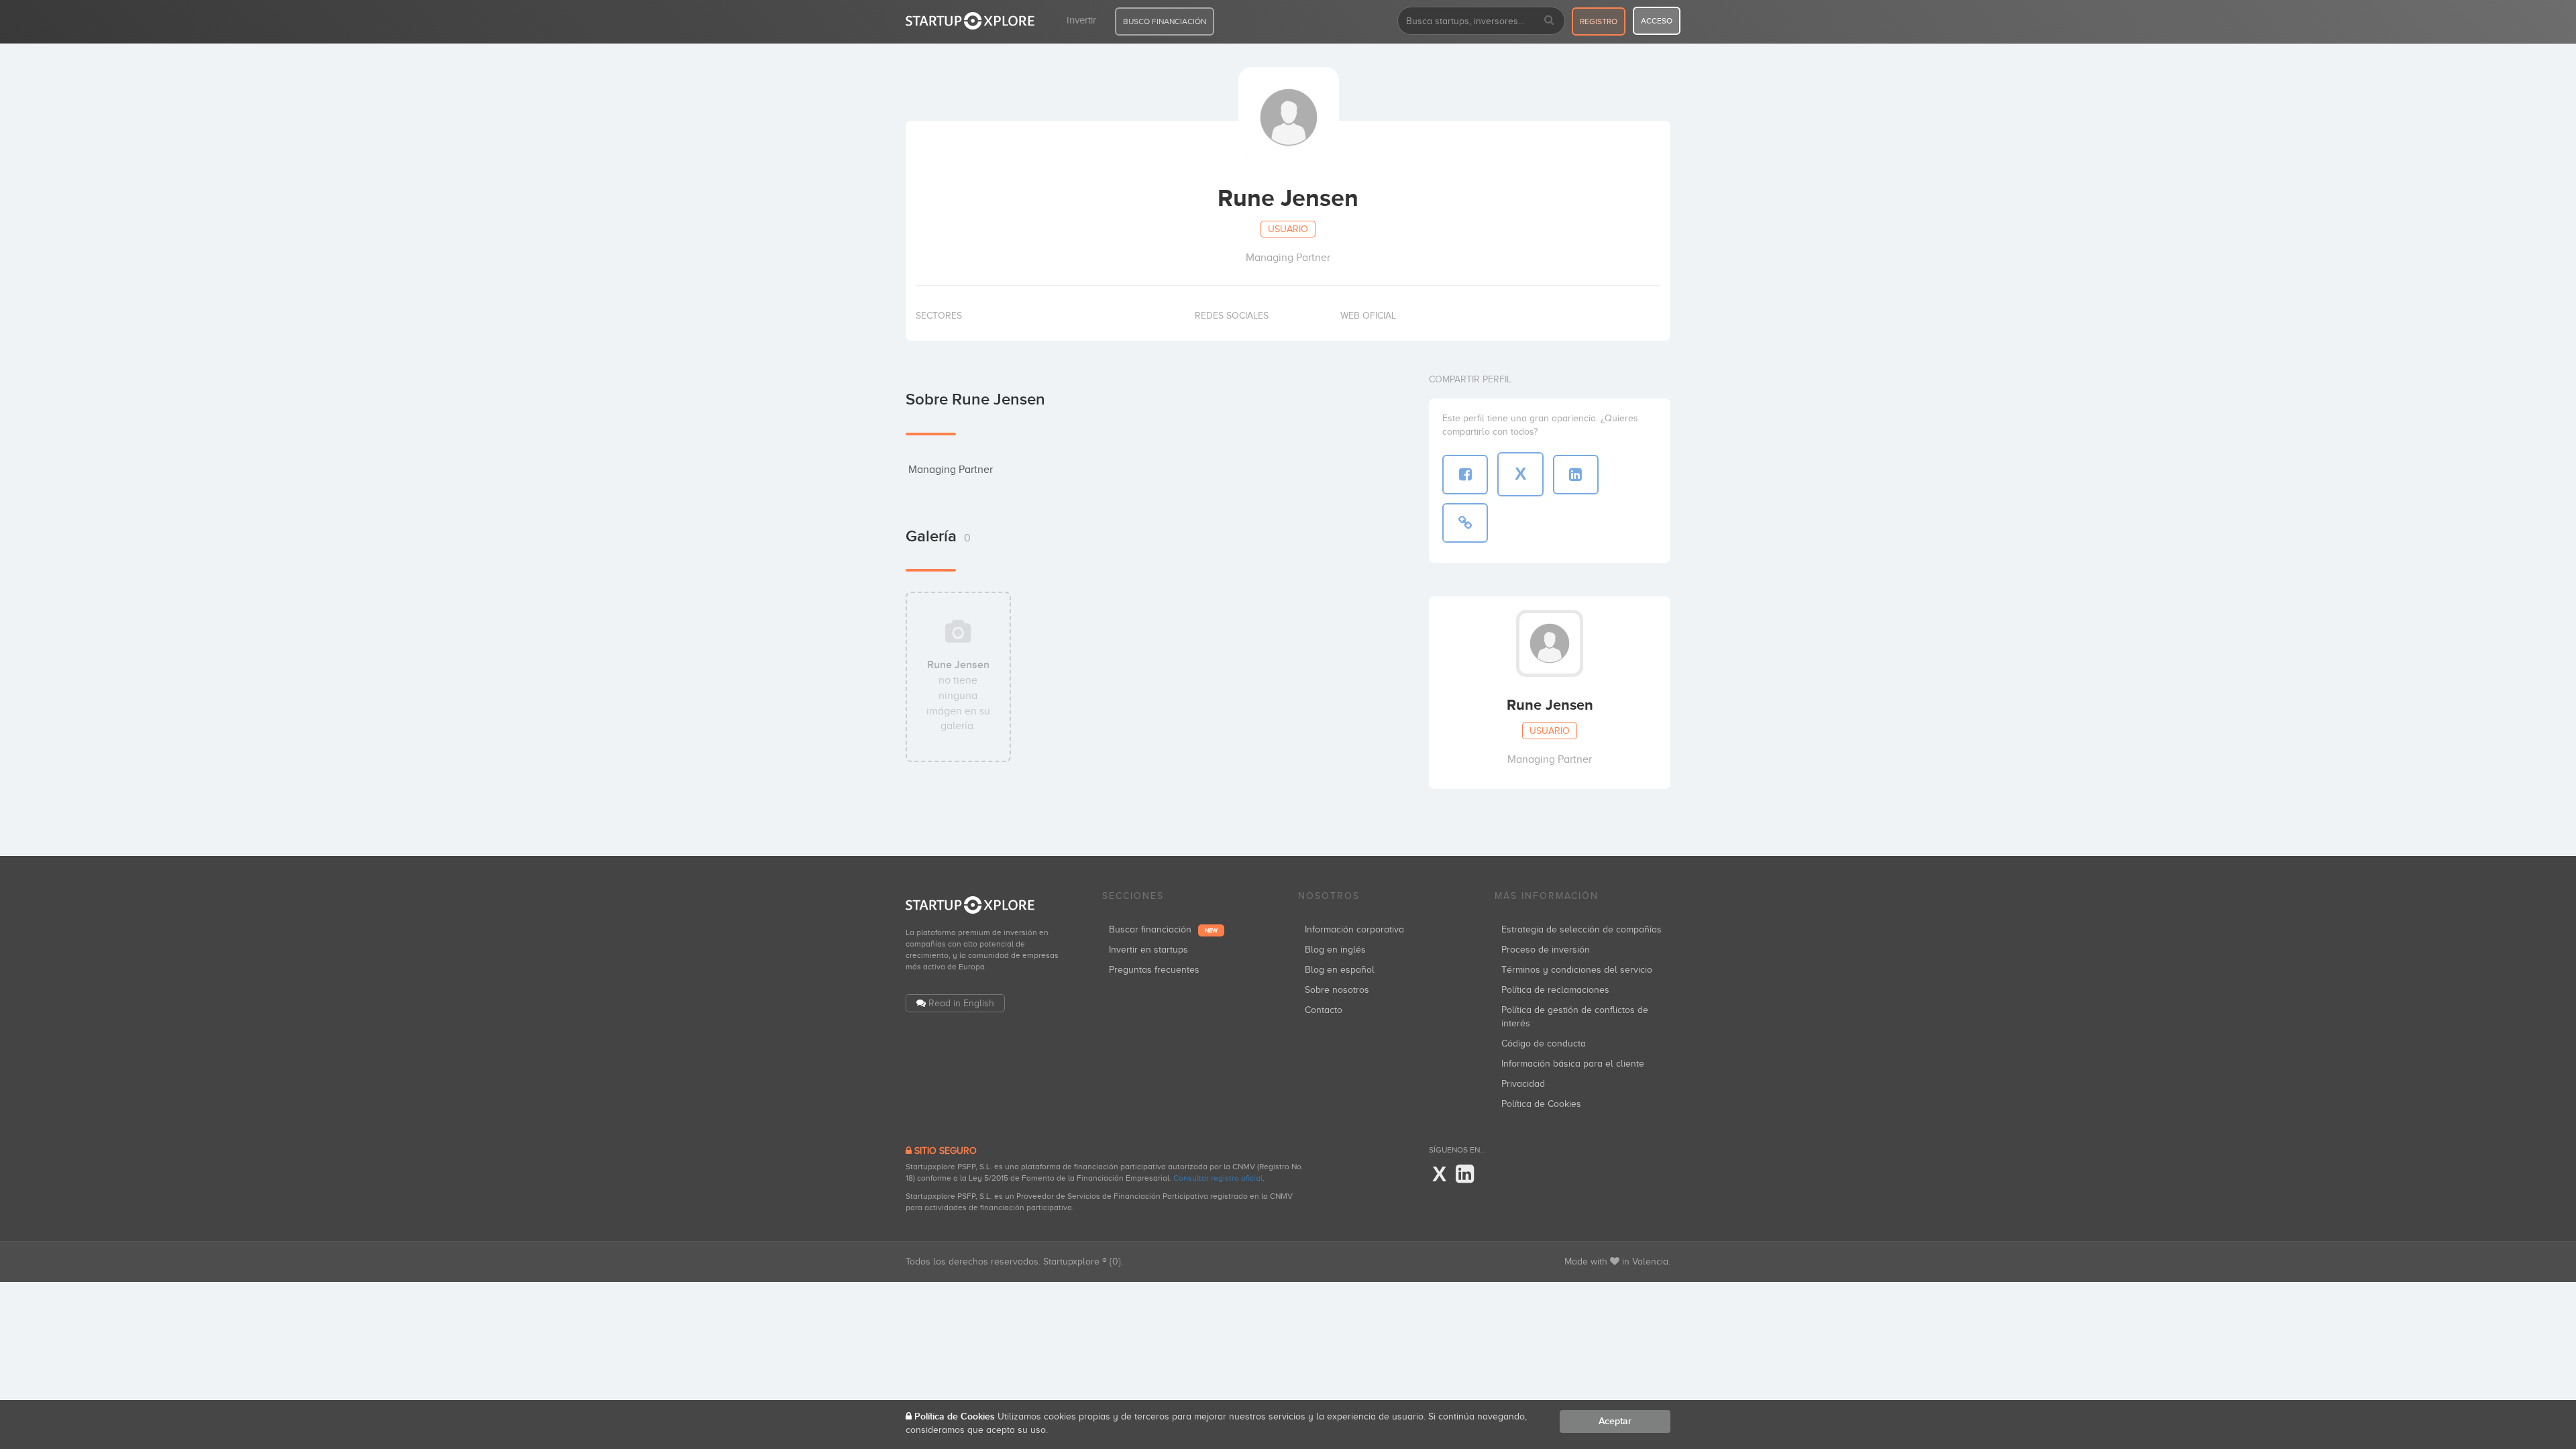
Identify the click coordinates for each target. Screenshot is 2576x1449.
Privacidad (1523, 1084)
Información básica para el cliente (1573, 1064)
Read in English (961, 1003)
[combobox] (1481, 21)
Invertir (1081, 20)
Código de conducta (1544, 1043)
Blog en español (1340, 970)
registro (1599, 21)
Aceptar (1615, 1421)
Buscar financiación (1163, 929)
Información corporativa (1354, 929)
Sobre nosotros (1337, 990)
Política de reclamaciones (1555, 990)
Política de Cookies (1541, 1104)
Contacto (1324, 1010)
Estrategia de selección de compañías (1581, 929)
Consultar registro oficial (1218, 1178)
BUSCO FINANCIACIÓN (1165, 21)
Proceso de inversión (1546, 950)
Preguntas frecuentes (1154, 970)
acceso (1657, 21)
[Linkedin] (1465, 1175)
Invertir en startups (1148, 950)
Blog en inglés (1335, 950)
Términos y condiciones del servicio (1577, 970)
